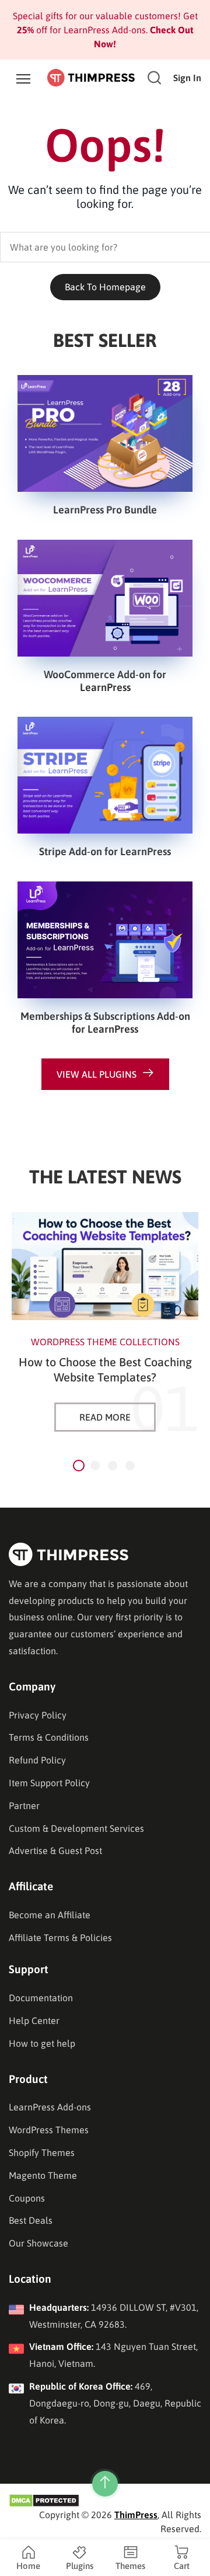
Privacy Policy (38, 1715)
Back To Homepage (105, 287)
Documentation (41, 1998)
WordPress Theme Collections (105, 1342)
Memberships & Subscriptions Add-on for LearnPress (105, 1023)
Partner (24, 1806)
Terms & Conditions (49, 1737)
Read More (105, 1417)
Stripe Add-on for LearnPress (105, 851)
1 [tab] (79, 1466)
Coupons (27, 2198)
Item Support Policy (49, 1783)
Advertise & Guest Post (55, 1851)
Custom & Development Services (76, 1828)
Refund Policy (37, 1760)
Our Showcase (38, 2243)
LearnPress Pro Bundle (105, 510)
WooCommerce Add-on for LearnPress (105, 681)
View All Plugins (97, 1074)
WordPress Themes (49, 2130)
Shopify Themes (42, 2153)
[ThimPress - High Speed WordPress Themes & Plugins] (91, 77)
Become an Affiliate (50, 1915)
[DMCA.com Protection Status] (44, 2499)
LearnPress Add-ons (50, 2107)
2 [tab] (95, 1466)
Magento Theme (43, 2175)
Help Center (34, 2020)
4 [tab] (130, 1466)
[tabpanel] (105, 1322)
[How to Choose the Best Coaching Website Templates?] (105, 1266)
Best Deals (31, 2220)
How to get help (42, 2043)
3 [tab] (113, 1466)
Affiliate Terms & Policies (60, 1938)
